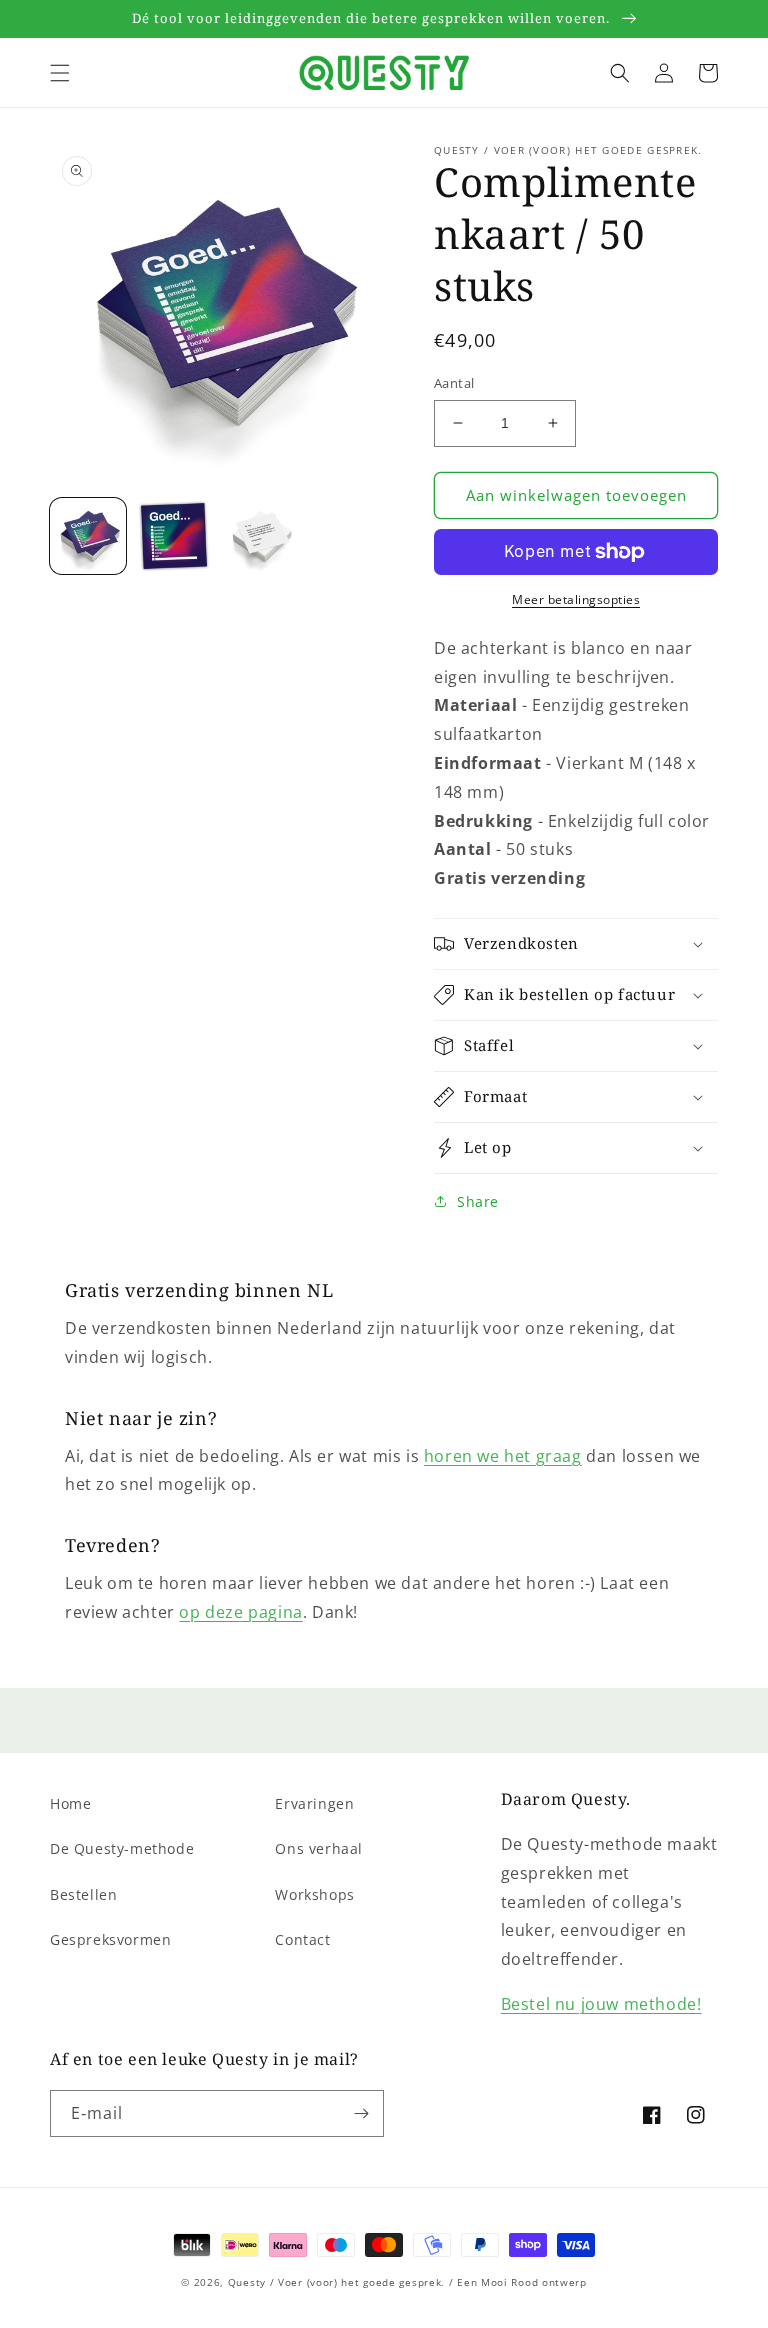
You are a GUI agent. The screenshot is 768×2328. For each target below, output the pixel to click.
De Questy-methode (122, 1848)
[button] (60, 73)
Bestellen (83, 1894)
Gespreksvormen (110, 1939)
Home (70, 1803)
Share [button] (478, 1201)
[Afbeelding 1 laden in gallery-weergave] (88, 536)
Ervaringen (314, 1803)
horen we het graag (503, 1456)
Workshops (314, 1894)
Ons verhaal (319, 1848)
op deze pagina (240, 1612)
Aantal (454, 383)
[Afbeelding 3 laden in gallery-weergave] (260, 536)
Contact (302, 1939)
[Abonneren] (361, 2113)
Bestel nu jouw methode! (601, 2004)
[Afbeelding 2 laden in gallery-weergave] (174, 536)
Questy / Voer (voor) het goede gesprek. (336, 2282)
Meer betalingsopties (576, 599)
